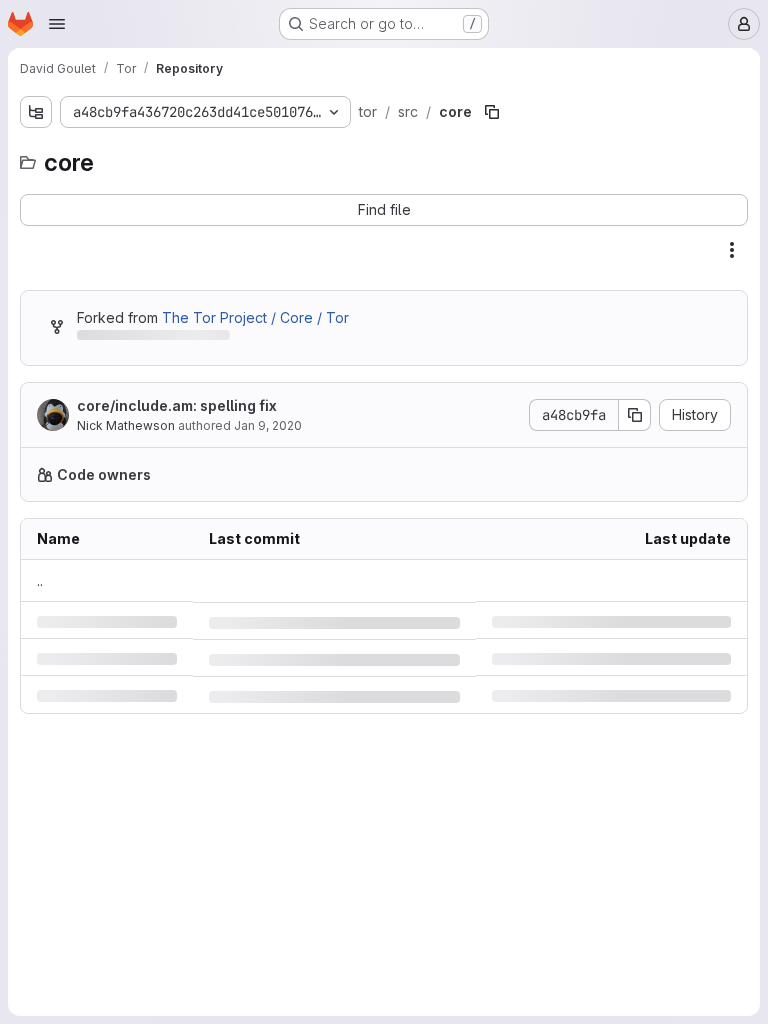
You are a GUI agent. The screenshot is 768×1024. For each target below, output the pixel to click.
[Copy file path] (486, 112)
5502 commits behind (148, 338)
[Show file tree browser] (36, 112)
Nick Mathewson (126, 425)
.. (40, 580)
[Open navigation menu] (57, 24)
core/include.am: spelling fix (177, 405)
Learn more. (625, 474)
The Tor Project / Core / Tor (255, 317)
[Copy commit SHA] (620, 415)
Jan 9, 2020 (268, 425)
